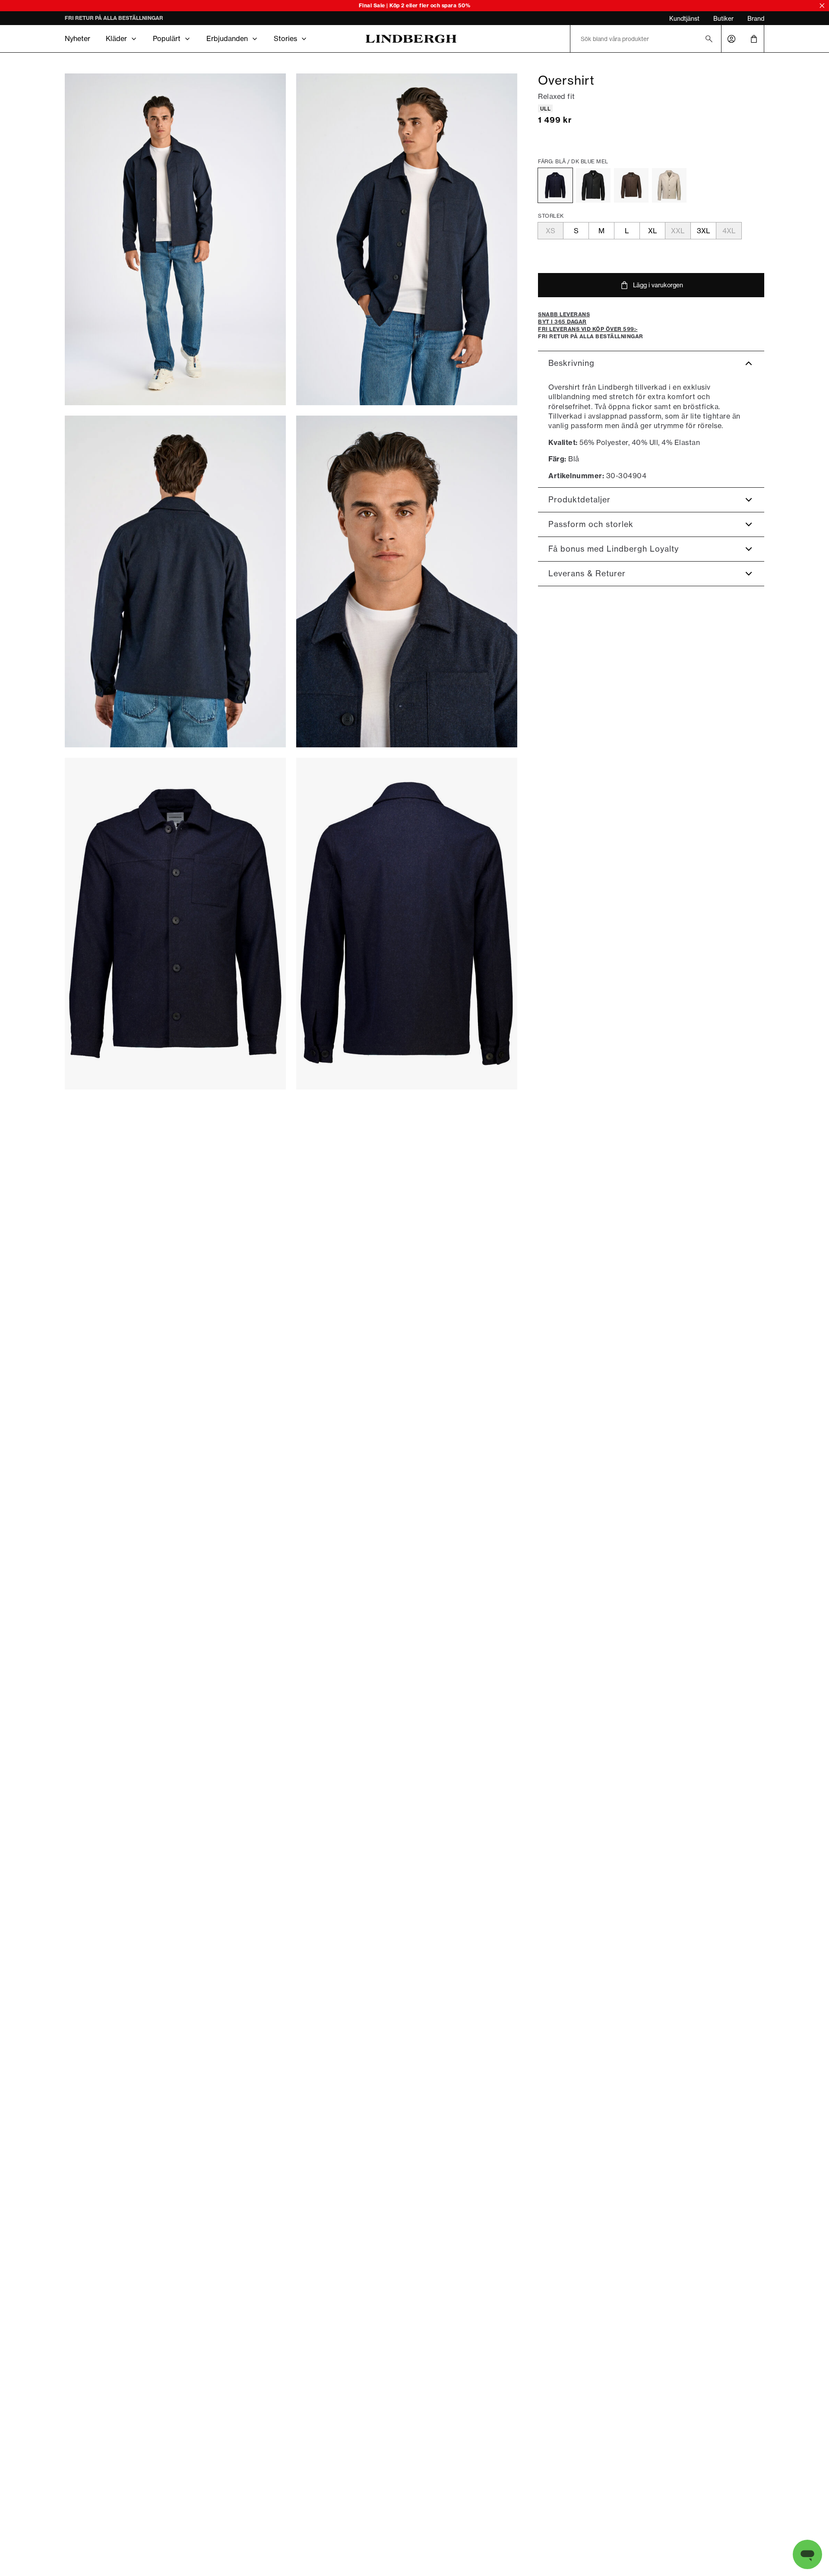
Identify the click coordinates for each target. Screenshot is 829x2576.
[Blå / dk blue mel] (555, 185)
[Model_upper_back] (175, 581)
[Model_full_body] (175, 239)
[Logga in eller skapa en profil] (731, 39)
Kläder (116, 38)
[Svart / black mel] (593, 185)
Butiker (723, 18)
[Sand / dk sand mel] (669, 185)
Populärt (167, 38)
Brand (756, 18)
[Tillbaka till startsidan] (411, 39)
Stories (285, 38)
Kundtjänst (684, 18)
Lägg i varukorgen (658, 285)
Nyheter (78, 38)
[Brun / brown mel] (631, 185)
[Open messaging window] (807, 2554)
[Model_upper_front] (407, 239)
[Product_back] (407, 924)
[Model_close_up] (407, 581)
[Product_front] (175, 924)
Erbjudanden (227, 38)
